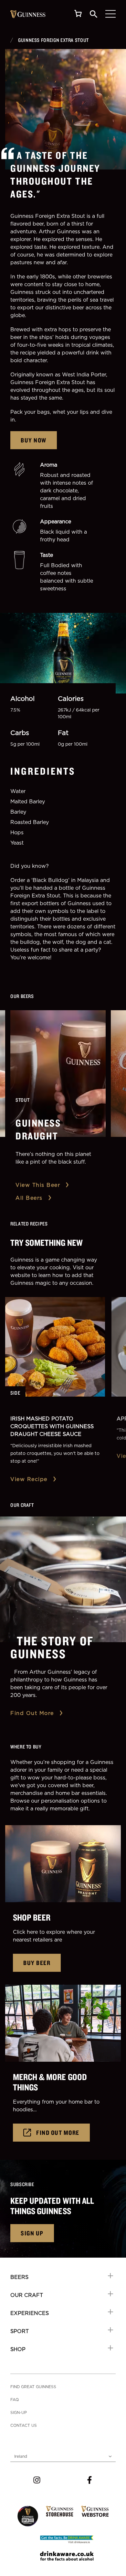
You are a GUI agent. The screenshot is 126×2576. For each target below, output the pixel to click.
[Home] (28, 14)
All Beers (29, 1198)
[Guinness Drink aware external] (67, 2539)
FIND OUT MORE (58, 2132)
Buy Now (34, 440)
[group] (66, 109)
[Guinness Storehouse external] (60, 2511)
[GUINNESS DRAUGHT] (58, 1074)
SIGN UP (32, 2233)
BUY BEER (37, 1963)
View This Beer (38, 1185)
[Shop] (78, 14)
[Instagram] (37, 2480)
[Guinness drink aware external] (67, 2556)
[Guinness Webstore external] (95, 2511)
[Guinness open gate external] (28, 2516)
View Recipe (29, 1479)
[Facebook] (89, 2480)
